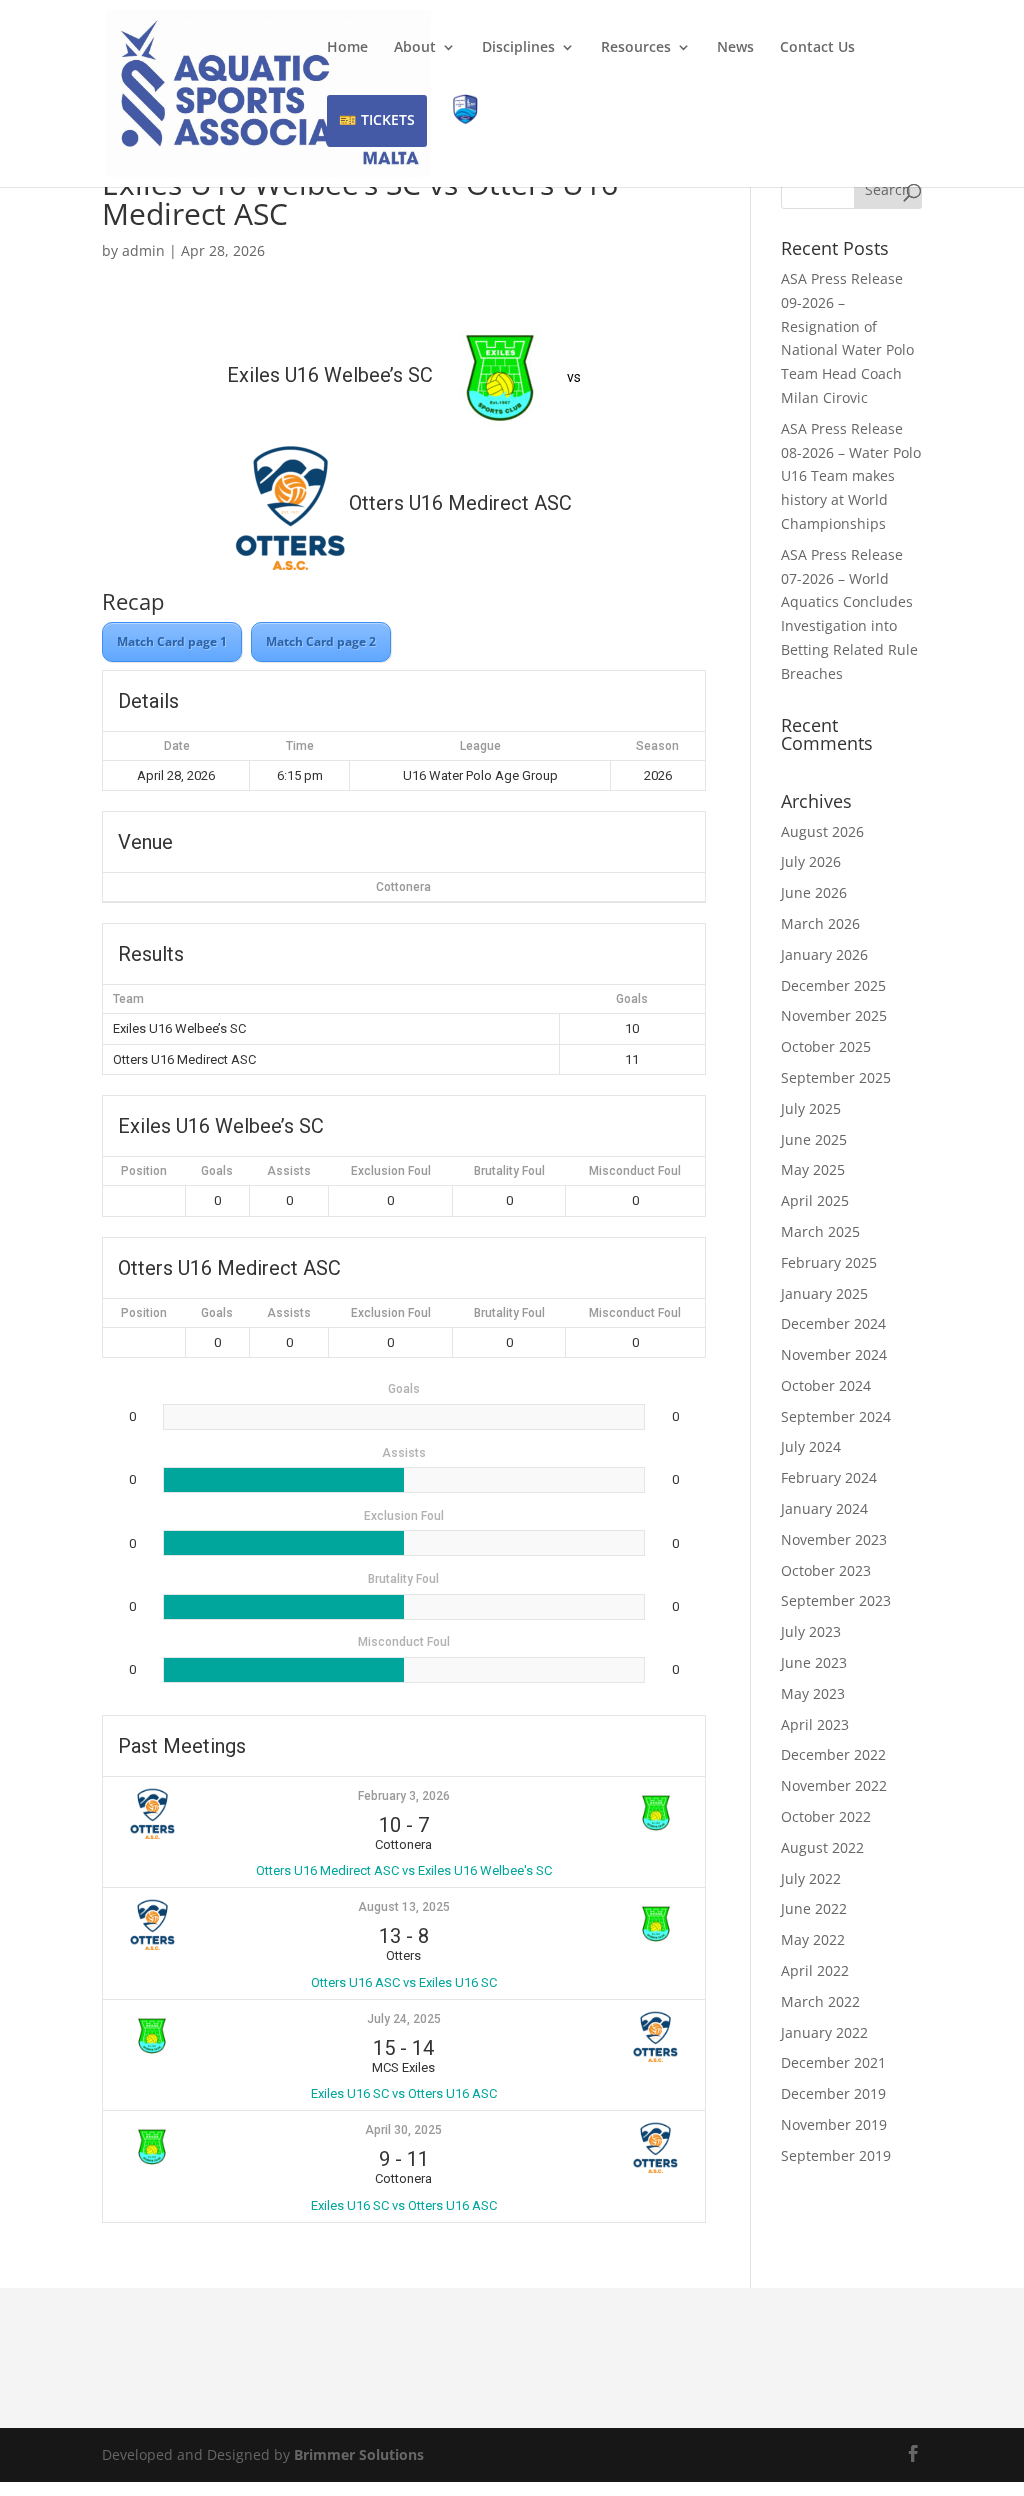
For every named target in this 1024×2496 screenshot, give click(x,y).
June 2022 (814, 1908)
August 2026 (822, 831)
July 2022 (811, 1878)
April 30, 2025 (403, 2130)
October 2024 (826, 1385)
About (415, 48)
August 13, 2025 (404, 1907)
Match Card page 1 (172, 641)
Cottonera (403, 887)
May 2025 (813, 1169)
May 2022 (813, 1939)
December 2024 (833, 1323)
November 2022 (834, 1785)
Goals (217, 1171)
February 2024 (829, 1477)
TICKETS (388, 119)
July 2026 (811, 861)
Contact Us (817, 48)
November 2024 (834, 1354)
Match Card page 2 (321, 641)
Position (144, 1171)
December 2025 (833, 985)
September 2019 (836, 2155)
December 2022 (833, 1754)
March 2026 (820, 923)
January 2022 (824, 2032)
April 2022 (815, 1970)
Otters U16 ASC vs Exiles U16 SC (404, 1982)
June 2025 (814, 1139)
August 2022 (822, 1847)
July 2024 (811, 1446)
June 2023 (814, 1662)
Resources (636, 48)
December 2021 (833, 2062)
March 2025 (820, 1231)
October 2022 (826, 1816)
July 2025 (811, 1108)
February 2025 (829, 1262)
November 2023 (834, 1539)
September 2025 (836, 1077)
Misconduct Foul (635, 1171)
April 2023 (815, 1724)
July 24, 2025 (404, 2019)
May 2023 (813, 1693)
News (735, 48)
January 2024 (824, 1508)
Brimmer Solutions (359, 2454)
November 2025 (834, 1015)
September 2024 (836, 1416)
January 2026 (824, 954)
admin (143, 250)
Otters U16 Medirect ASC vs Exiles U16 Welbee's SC (404, 1870)
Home (347, 48)
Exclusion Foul (391, 1171)
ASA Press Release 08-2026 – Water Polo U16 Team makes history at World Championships (851, 476)
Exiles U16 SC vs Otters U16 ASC (404, 2093)
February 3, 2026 (404, 1796)
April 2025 (815, 1200)
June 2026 (814, 892)
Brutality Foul (509, 1171)
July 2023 (811, 1631)
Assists (289, 1171)
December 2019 (833, 2093)
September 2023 (836, 1600)
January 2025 (824, 1293)
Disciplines (518, 48)
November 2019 (834, 2124)
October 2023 (826, 1570)
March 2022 (820, 2001)
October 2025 (826, 1046)
